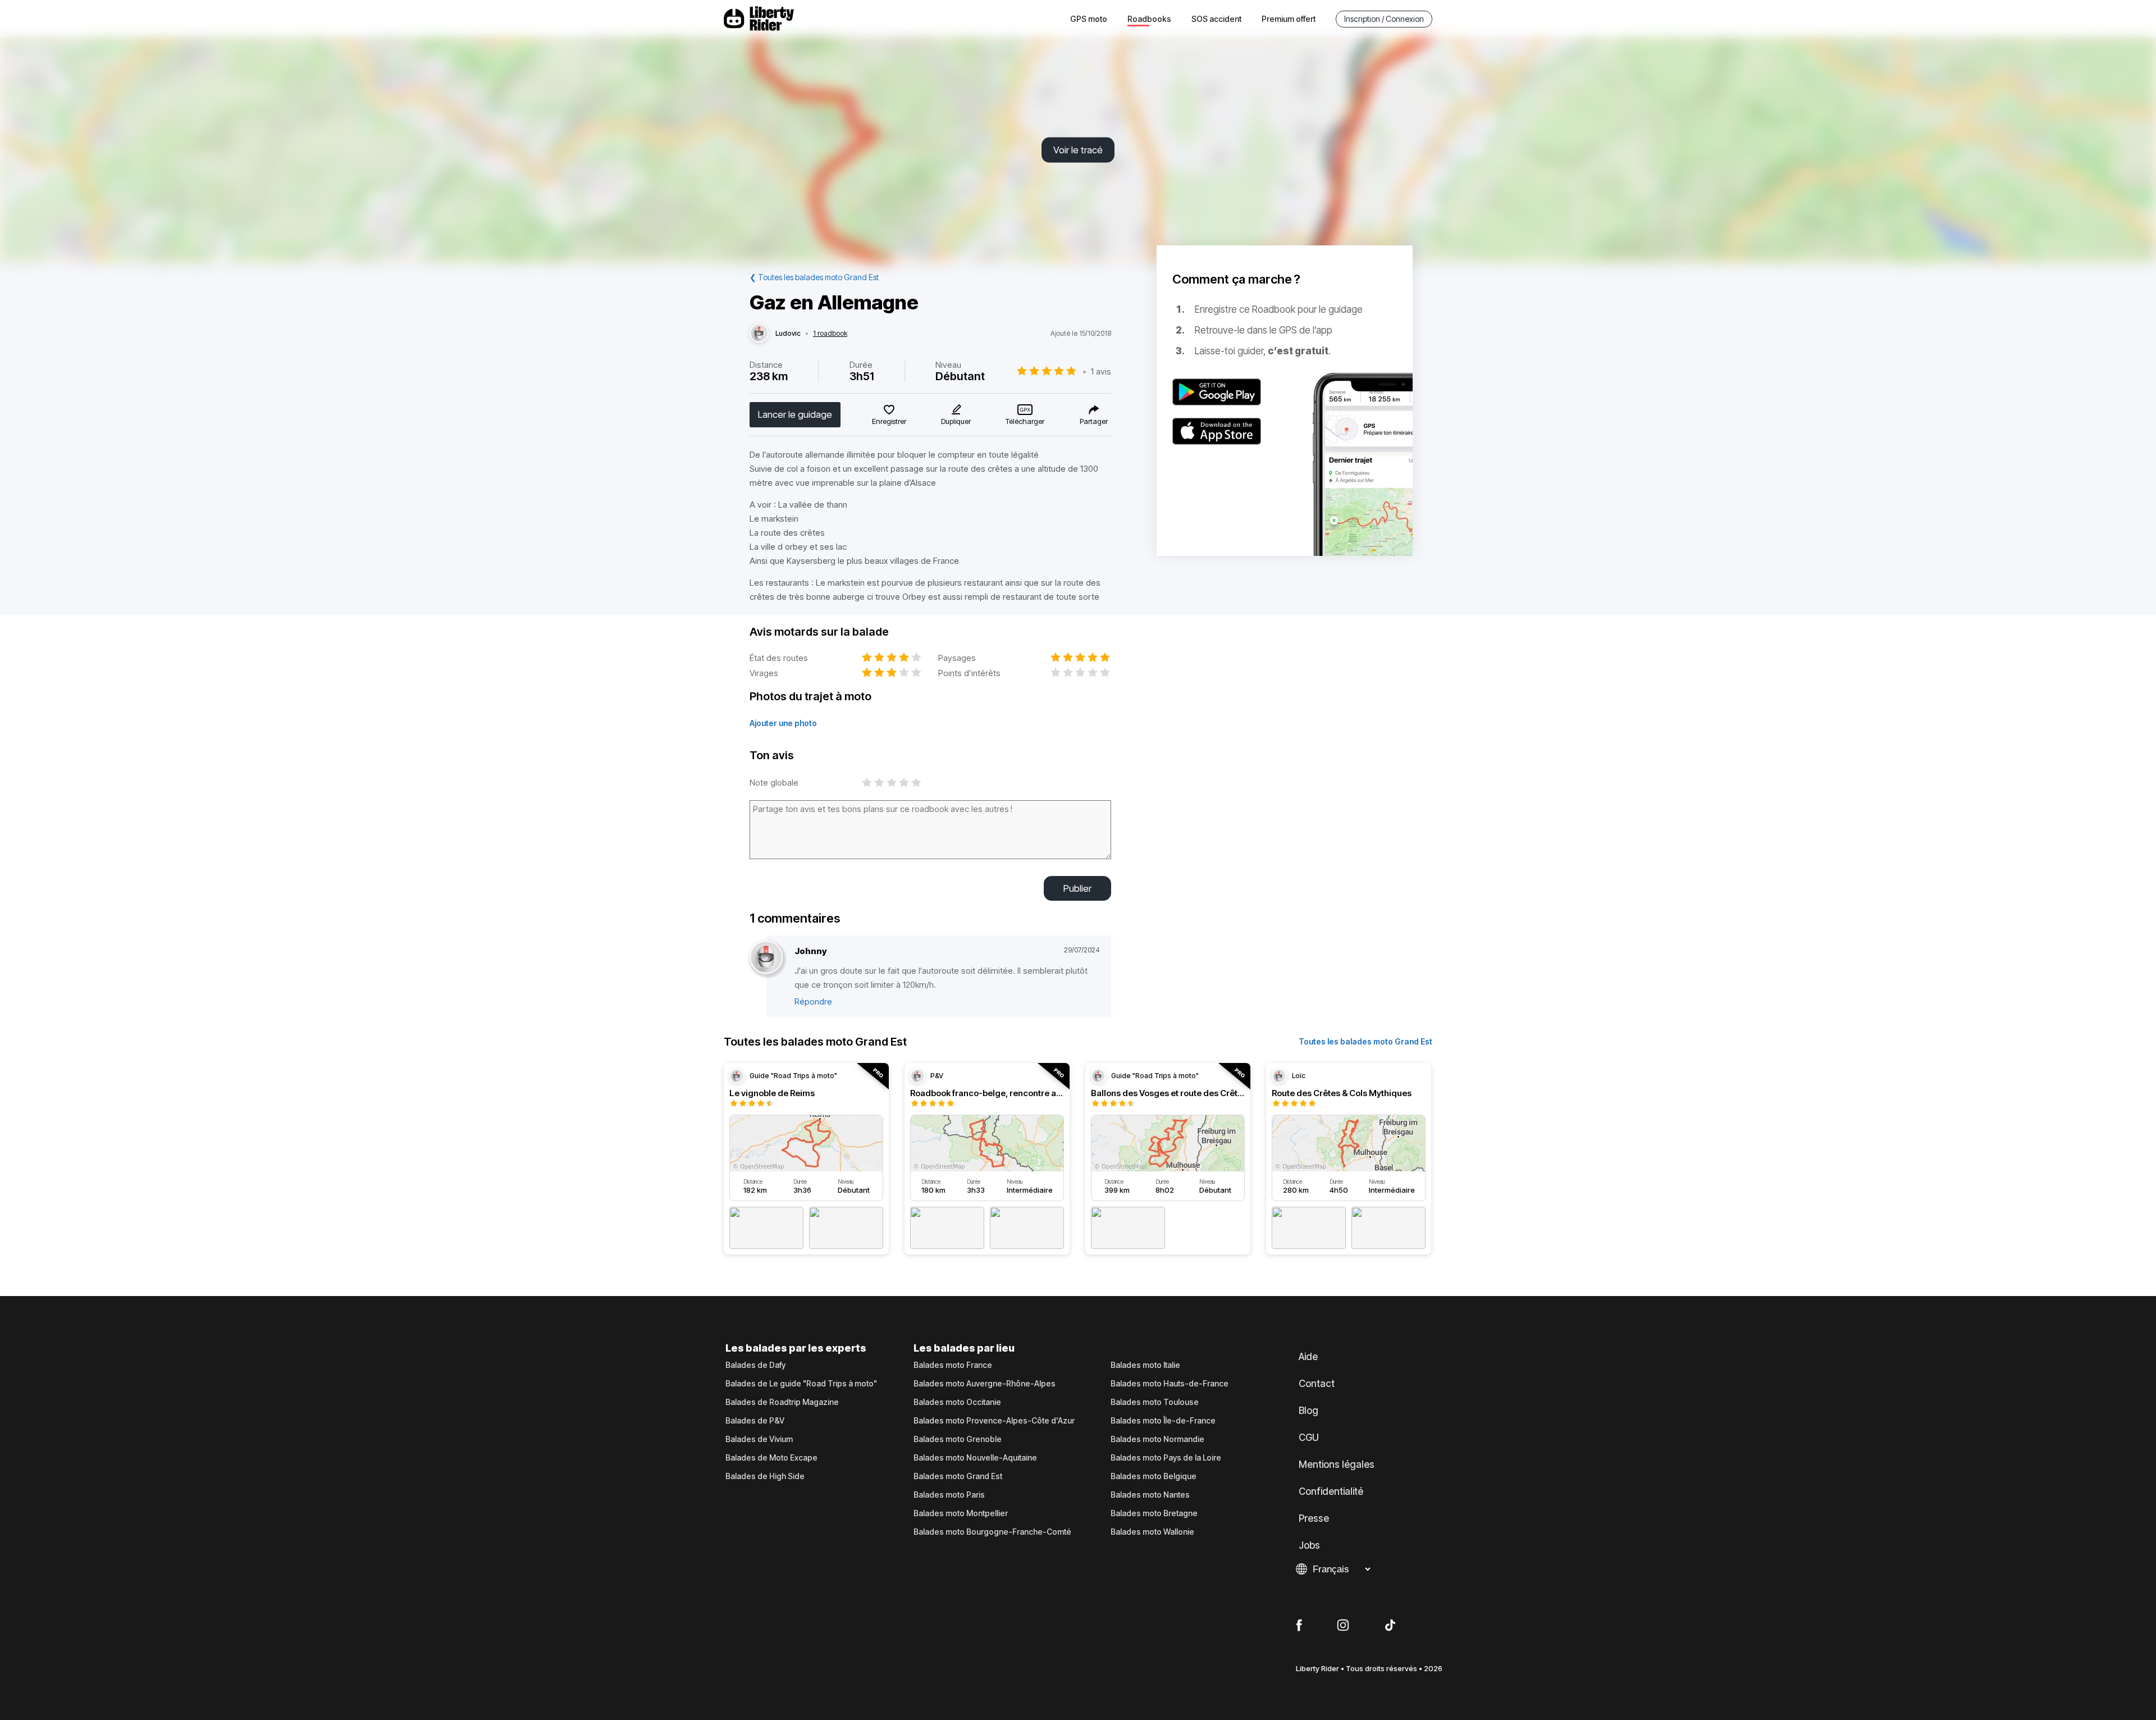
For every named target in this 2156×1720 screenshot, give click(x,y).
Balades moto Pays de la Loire (1166, 1458)
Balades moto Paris (949, 1495)
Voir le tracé (1078, 150)
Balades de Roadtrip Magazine (782, 1402)
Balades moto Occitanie (957, 1402)
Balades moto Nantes (1150, 1495)
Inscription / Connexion (1384, 19)
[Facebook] (1299, 1626)
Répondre (813, 1002)
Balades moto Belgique (1154, 1476)
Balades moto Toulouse (1155, 1402)
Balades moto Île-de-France (1163, 1421)
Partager (1094, 421)
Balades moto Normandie (1157, 1439)
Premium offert (1289, 19)
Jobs (1309, 1545)
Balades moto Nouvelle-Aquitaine (975, 1458)
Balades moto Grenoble (958, 1439)
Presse (1314, 1518)
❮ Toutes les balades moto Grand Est (814, 277)
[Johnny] (766, 958)
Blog (1308, 1411)
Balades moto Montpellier (961, 1513)
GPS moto (1089, 19)
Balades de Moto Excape (771, 1458)
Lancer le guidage (795, 414)
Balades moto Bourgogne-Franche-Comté (992, 1532)
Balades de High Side (765, 1476)
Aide (1308, 1357)
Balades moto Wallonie (1152, 1532)
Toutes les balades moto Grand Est (1365, 1041)
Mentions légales (1337, 1464)
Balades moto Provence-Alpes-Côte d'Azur (994, 1421)
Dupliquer (956, 421)
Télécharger (1025, 421)
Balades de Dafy (755, 1365)
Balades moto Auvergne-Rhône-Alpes (985, 1384)
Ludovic (788, 334)
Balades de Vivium (759, 1439)
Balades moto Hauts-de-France (1170, 1384)
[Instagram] (1343, 1626)
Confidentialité (1331, 1491)
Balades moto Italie (1145, 1365)
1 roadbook (830, 334)
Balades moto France (953, 1365)
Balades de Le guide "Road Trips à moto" (801, 1384)
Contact (1317, 1384)
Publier (1077, 888)
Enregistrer (889, 421)
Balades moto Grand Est (958, 1476)
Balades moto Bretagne (1154, 1513)
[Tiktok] (1390, 1626)
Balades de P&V (755, 1421)
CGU (1309, 1438)
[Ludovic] (759, 334)
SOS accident (1216, 19)
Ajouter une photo (783, 723)
